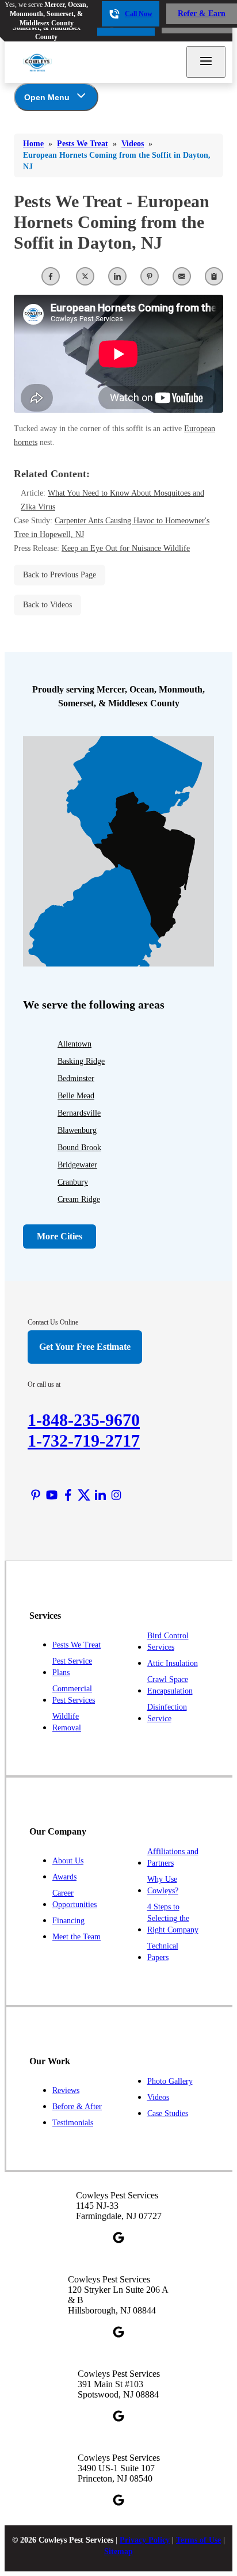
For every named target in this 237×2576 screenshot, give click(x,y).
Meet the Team (77, 1937)
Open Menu (47, 97)
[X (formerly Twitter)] (84, 1495)
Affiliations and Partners (173, 1857)
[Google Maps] (118, 2238)
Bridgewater (77, 1165)
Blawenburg (77, 1130)
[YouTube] (52, 1495)
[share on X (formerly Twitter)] (85, 276)
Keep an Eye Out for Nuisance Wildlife (126, 548)
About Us (68, 1861)
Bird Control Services (168, 1641)
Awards (64, 1877)
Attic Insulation (173, 1663)
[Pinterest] (36, 1495)
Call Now (139, 14)
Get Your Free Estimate (85, 1347)
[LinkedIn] (100, 1495)
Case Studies (168, 2113)
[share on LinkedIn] (117, 276)
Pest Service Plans (72, 1667)
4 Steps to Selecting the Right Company (173, 1918)
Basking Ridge (81, 1061)
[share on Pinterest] (150, 276)
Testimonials (73, 2123)
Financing (68, 1921)
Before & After (77, 2107)
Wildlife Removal (67, 1722)
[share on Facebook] (51, 276)
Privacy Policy (145, 2540)
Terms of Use (198, 2540)
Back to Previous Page (60, 575)
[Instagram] (116, 1495)
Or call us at (44, 1384)
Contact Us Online (53, 1322)
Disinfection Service (167, 1713)
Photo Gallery (170, 2081)
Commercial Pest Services (74, 1694)
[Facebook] (68, 1495)
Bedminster (76, 1078)
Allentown (74, 1044)
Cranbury (73, 1182)
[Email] (182, 276)
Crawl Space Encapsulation (170, 1685)
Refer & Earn (202, 14)
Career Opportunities (74, 1899)
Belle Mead (76, 1096)
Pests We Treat (77, 1645)
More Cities (60, 1236)
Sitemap (118, 2552)
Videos (158, 2097)
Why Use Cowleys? (163, 1885)
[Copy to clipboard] (214, 276)
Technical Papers (163, 1952)
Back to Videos (47, 605)
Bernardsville (79, 1113)
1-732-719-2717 (84, 1441)
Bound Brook (79, 1148)
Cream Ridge (79, 1199)
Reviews (66, 2090)
